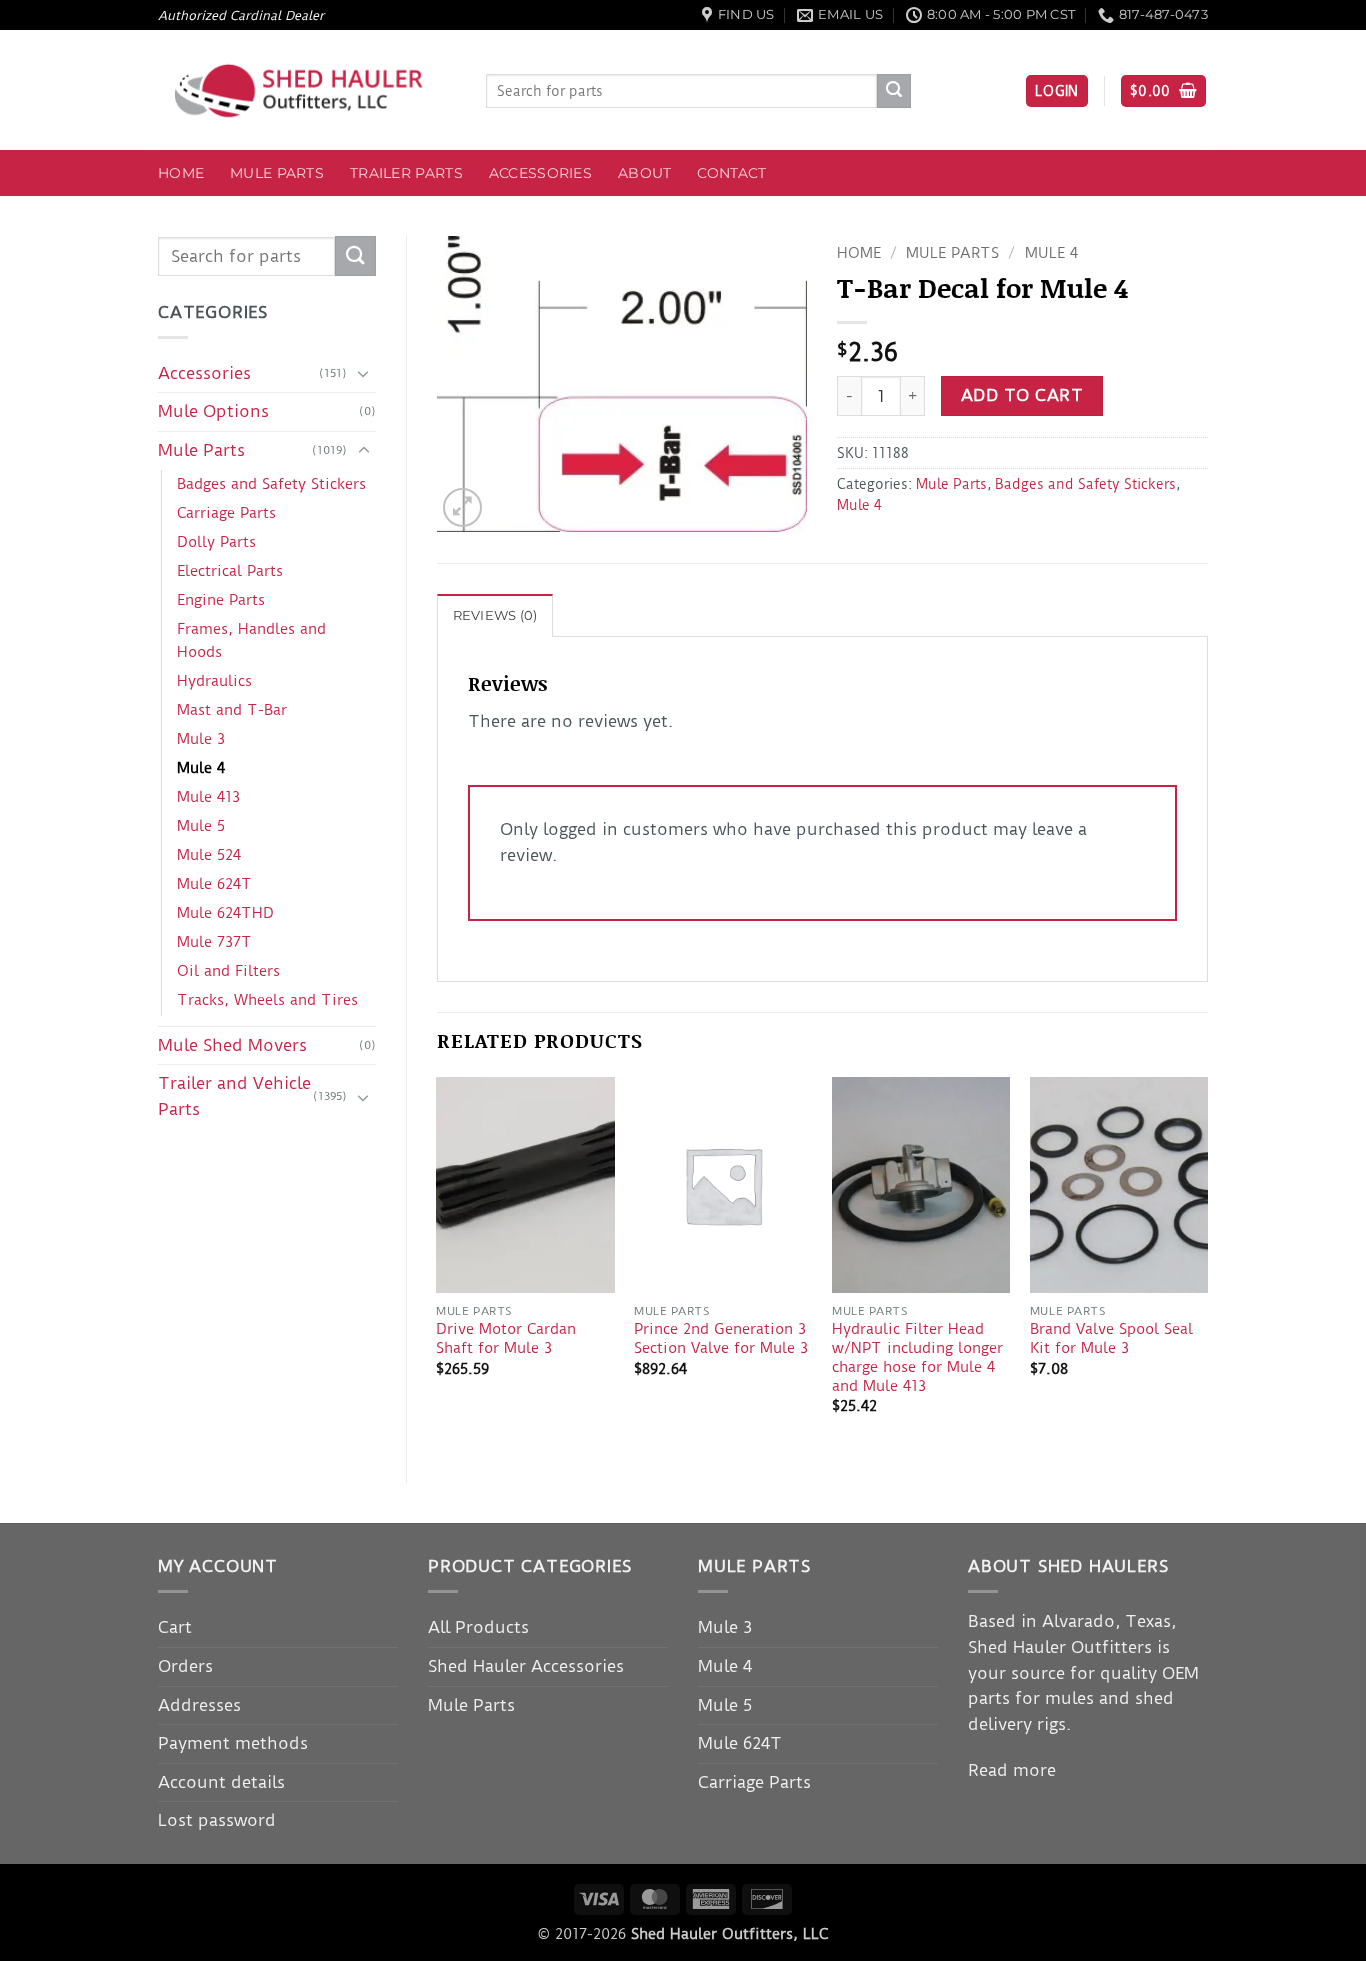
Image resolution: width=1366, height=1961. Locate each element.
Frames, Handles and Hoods (251, 640)
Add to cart (1022, 395)
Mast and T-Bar (232, 710)
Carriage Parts (226, 513)
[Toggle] (364, 373)
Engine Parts (221, 600)
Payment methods (233, 1743)
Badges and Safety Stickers (271, 484)
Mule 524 (209, 855)
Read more (1012, 1770)
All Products (478, 1627)
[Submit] (894, 91)
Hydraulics (214, 681)
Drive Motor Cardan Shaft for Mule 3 (506, 1338)
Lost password (217, 1820)
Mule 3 (201, 739)
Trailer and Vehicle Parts (234, 1096)
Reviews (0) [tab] (495, 615)
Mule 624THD (225, 913)
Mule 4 (201, 768)
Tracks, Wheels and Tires (267, 1000)
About (644, 173)
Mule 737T (214, 942)
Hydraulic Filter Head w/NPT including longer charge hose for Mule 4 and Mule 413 (917, 1357)
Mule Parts (277, 173)
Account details (221, 1782)
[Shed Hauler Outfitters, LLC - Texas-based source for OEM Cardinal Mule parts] (307, 90)
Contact (731, 173)
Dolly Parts (216, 542)
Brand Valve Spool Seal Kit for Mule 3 (1111, 1338)
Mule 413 (208, 797)
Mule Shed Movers (232, 1045)
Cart (175, 1627)
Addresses (199, 1705)
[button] (1057, 91)
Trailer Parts (406, 173)
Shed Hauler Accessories (526, 1666)
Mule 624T (214, 884)
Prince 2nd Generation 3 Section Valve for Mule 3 (721, 1338)
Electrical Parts (230, 571)
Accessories (540, 173)
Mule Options (213, 411)
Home (181, 173)
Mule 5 (201, 826)
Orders (185, 1666)
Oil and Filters (228, 971)
